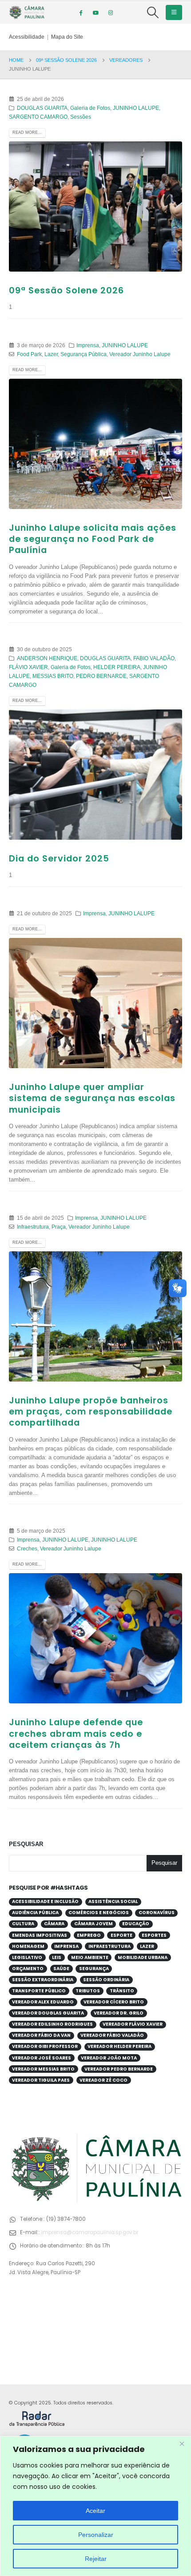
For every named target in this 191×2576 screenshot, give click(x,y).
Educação (136, 1924)
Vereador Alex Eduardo (43, 2002)
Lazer (51, 354)
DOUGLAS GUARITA (42, 108)
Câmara (54, 1924)
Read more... (27, 132)
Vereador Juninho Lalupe (140, 354)
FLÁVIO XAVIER (28, 667)
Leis (57, 1957)
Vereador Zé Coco (103, 2080)
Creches (27, 1548)
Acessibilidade (27, 37)
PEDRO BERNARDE (101, 676)
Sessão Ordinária (106, 1980)
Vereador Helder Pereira (119, 2046)
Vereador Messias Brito (43, 2069)
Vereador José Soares (42, 2058)
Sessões (81, 117)
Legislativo (27, 1957)
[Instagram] (111, 12)
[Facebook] (80, 12)
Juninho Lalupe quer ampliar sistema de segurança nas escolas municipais (92, 1098)
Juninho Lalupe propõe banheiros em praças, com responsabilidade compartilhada (91, 1412)
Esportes (154, 1935)
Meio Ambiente (90, 1957)
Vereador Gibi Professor (45, 2046)
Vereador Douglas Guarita (48, 2013)
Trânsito (122, 1991)
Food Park (29, 354)
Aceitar (95, 2511)
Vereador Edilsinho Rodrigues (52, 2024)
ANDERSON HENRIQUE (47, 658)
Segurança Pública (84, 354)
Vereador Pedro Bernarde (119, 2069)
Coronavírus (157, 1913)
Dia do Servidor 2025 (59, 859)
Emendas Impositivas (40, 1935)
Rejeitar (96, 2559)
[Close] (182, 2444)
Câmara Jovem (94, 1924)
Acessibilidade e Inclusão (45, 1901)
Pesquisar (26, 1844)
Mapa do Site (67, 37)
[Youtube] (95, 12)
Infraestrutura (33, 1227)
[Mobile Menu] (174, 12)
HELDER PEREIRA (117, 667)
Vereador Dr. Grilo (119, 2013)
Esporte (121, 1935)
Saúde (61, 1969)
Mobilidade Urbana (143, 1957)
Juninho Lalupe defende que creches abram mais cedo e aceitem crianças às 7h (76, 1734)
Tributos (88, 1991)
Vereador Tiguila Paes (41, 2080)
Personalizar (96, 2535)
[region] (95, 2506)
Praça (59, 1227)
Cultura (23, 1924)
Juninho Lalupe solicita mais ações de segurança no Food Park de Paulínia (93, 539)
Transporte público (39, 1991)
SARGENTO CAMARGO (38, 117)
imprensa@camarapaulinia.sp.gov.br (90, 2232)
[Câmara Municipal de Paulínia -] (27, 12)
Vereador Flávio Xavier (133, 2024)
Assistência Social (113, 1901)
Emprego (89, 1935)
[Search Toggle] (153, 12)
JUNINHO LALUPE (136, 108)
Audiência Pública (35, 1913)
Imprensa (88, 345)
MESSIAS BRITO (53, 676)
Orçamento (28, 1969)
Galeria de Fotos (90, 108)
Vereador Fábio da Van (41, 2035)
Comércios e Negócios (99, 1913)
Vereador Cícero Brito (114, 2002)
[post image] (95, 206)
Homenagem (28, 1946)
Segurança (94, 1969)
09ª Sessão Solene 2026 (66, 290)
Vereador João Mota (109, 2058)
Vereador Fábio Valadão (112, 2035)
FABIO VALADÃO (154, 658)
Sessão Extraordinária (43, 1980)
